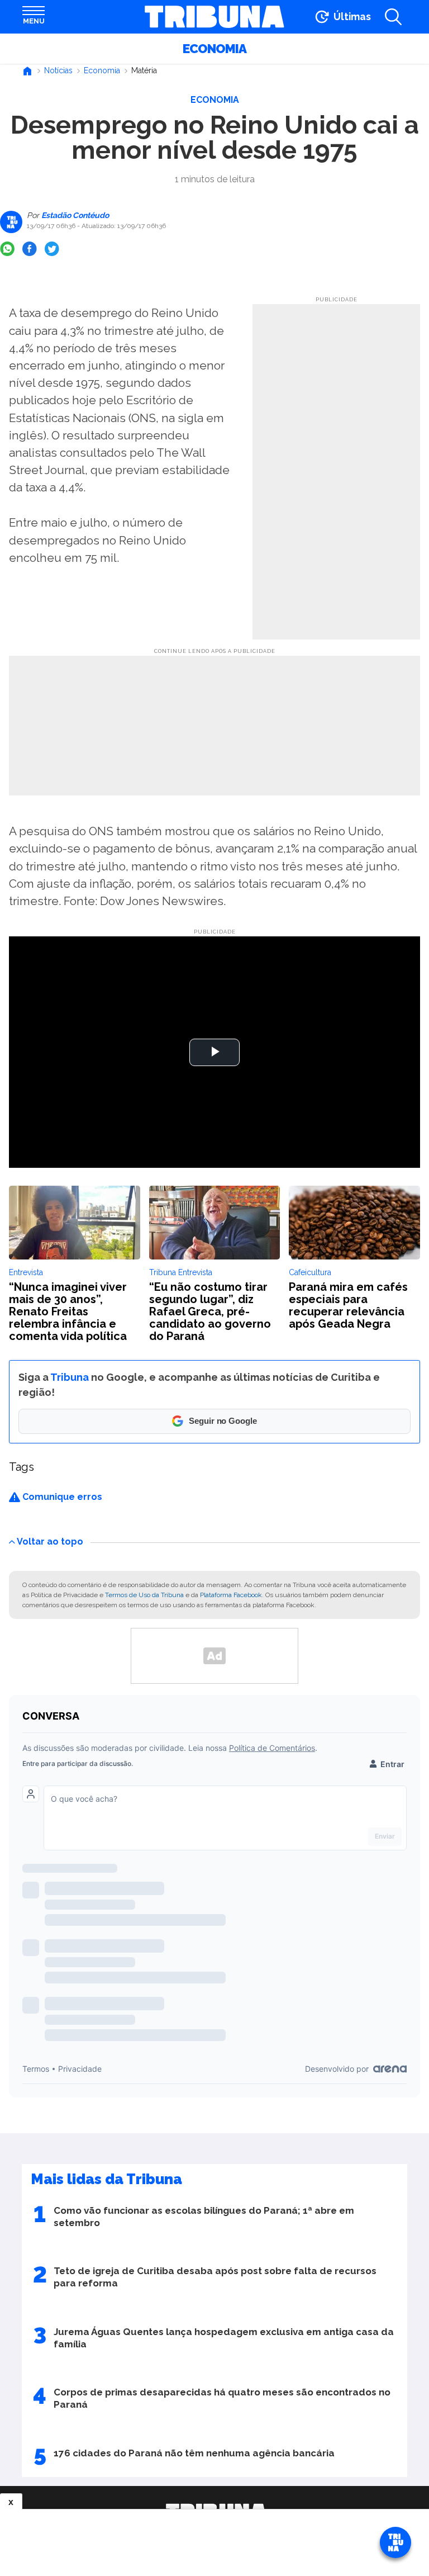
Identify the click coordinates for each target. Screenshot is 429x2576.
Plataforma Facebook (231, 1595)
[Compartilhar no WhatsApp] (7, 249)
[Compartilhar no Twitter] (52, 249)
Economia (214, 49)
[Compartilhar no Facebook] (30, 249)
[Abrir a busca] (393, 17)
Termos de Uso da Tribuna (144, 1595)
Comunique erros (61, 1497)
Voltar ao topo (50, 1542)
